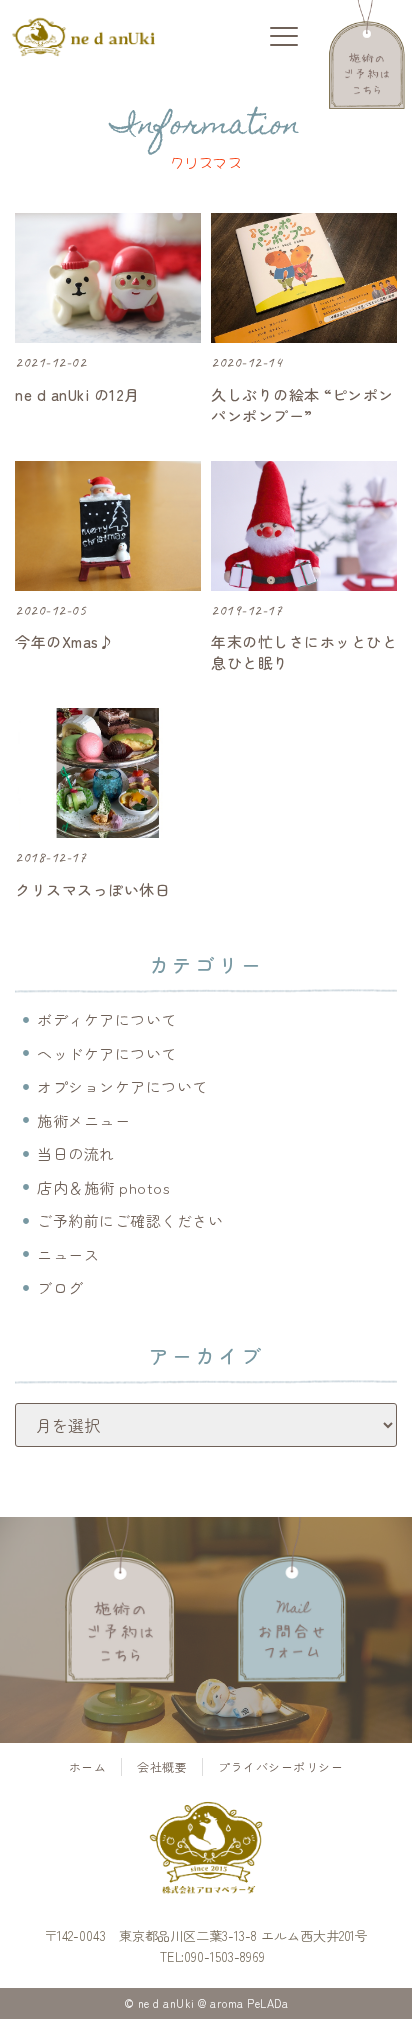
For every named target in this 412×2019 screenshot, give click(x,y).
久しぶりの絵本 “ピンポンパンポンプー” (302, 405)
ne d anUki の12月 (77, 394)
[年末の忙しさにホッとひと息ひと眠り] (304, 526)
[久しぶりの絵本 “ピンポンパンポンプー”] (304, 278)
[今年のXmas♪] (108, 526)
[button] (283, 37)
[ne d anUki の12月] (108, 278)
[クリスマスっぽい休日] (108, 773)
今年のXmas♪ (64, 641)
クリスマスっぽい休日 (92, 889)
